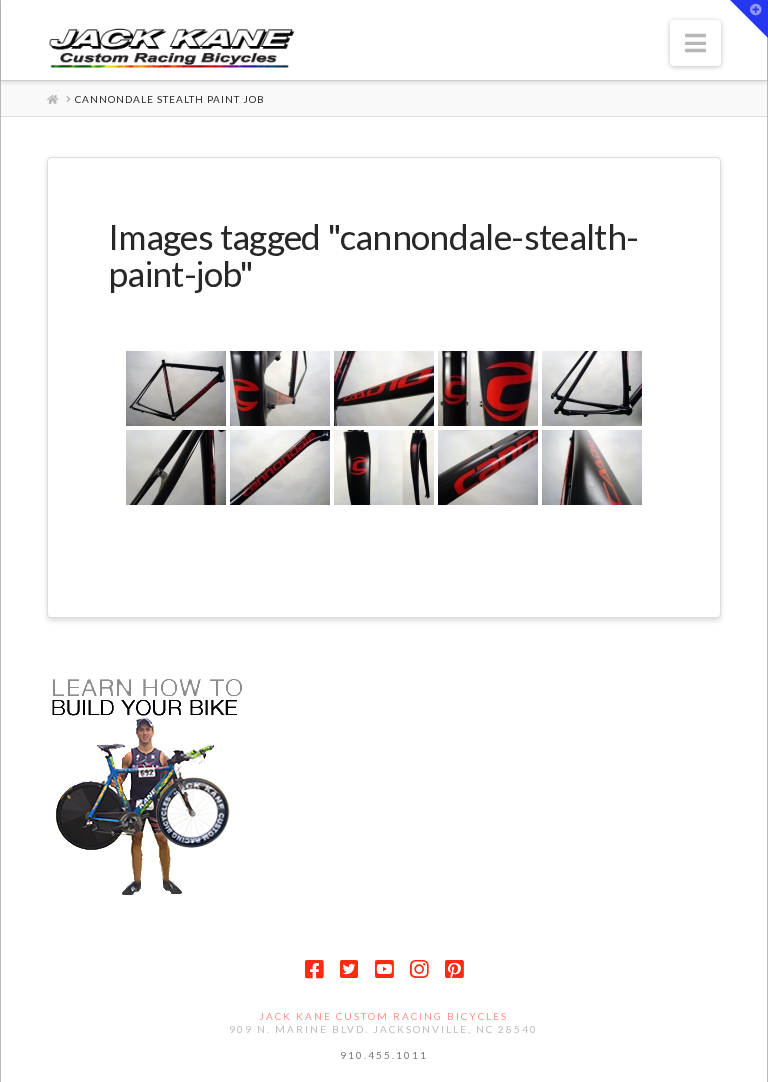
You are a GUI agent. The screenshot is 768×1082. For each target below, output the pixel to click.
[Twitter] (349, 969)
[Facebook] (314, 969)
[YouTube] (384, 969)
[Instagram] (419, 969)
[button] (695, 43)
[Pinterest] (454, 969)
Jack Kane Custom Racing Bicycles (383, 1016)
